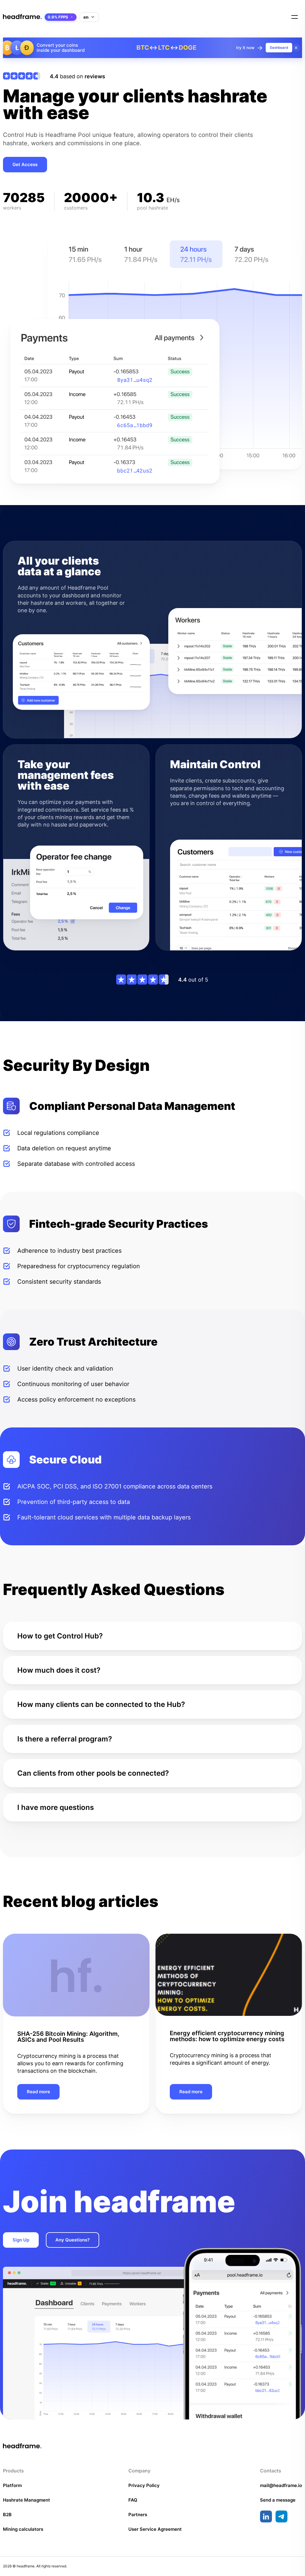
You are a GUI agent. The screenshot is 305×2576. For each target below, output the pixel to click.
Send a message (278, 2500)
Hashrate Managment (27, 2500)
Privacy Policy (144, 2485)
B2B (7, 2515)
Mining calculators (23, 2529)
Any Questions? (73, 2240)
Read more (38, 2092)
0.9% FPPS (58, 17)
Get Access (25, 164)
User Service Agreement (155, 2529)
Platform (12, 2485)
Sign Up (21, 2240)
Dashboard (279, 48)
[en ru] (89, 17)
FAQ (133, 2500)
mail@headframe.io (281, 2485)
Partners (138, 2515)
